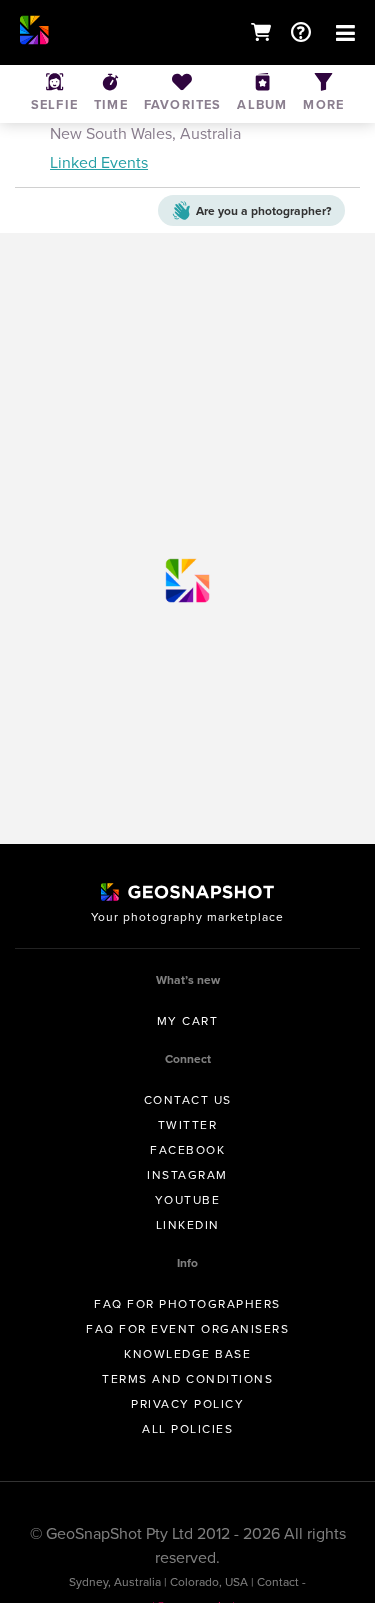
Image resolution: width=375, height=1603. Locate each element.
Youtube (188, 1200)
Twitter (188, 1125)
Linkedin (188, 1225)
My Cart (188, 1021)
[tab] (187, 127)
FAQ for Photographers (187, 1304)
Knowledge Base (187, 1354)
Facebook (187, 1150)
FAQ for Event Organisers (187, 1329)
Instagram (187, 1175)
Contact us (188, 1100)
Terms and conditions (187, 1379)
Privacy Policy (187, 1404)
